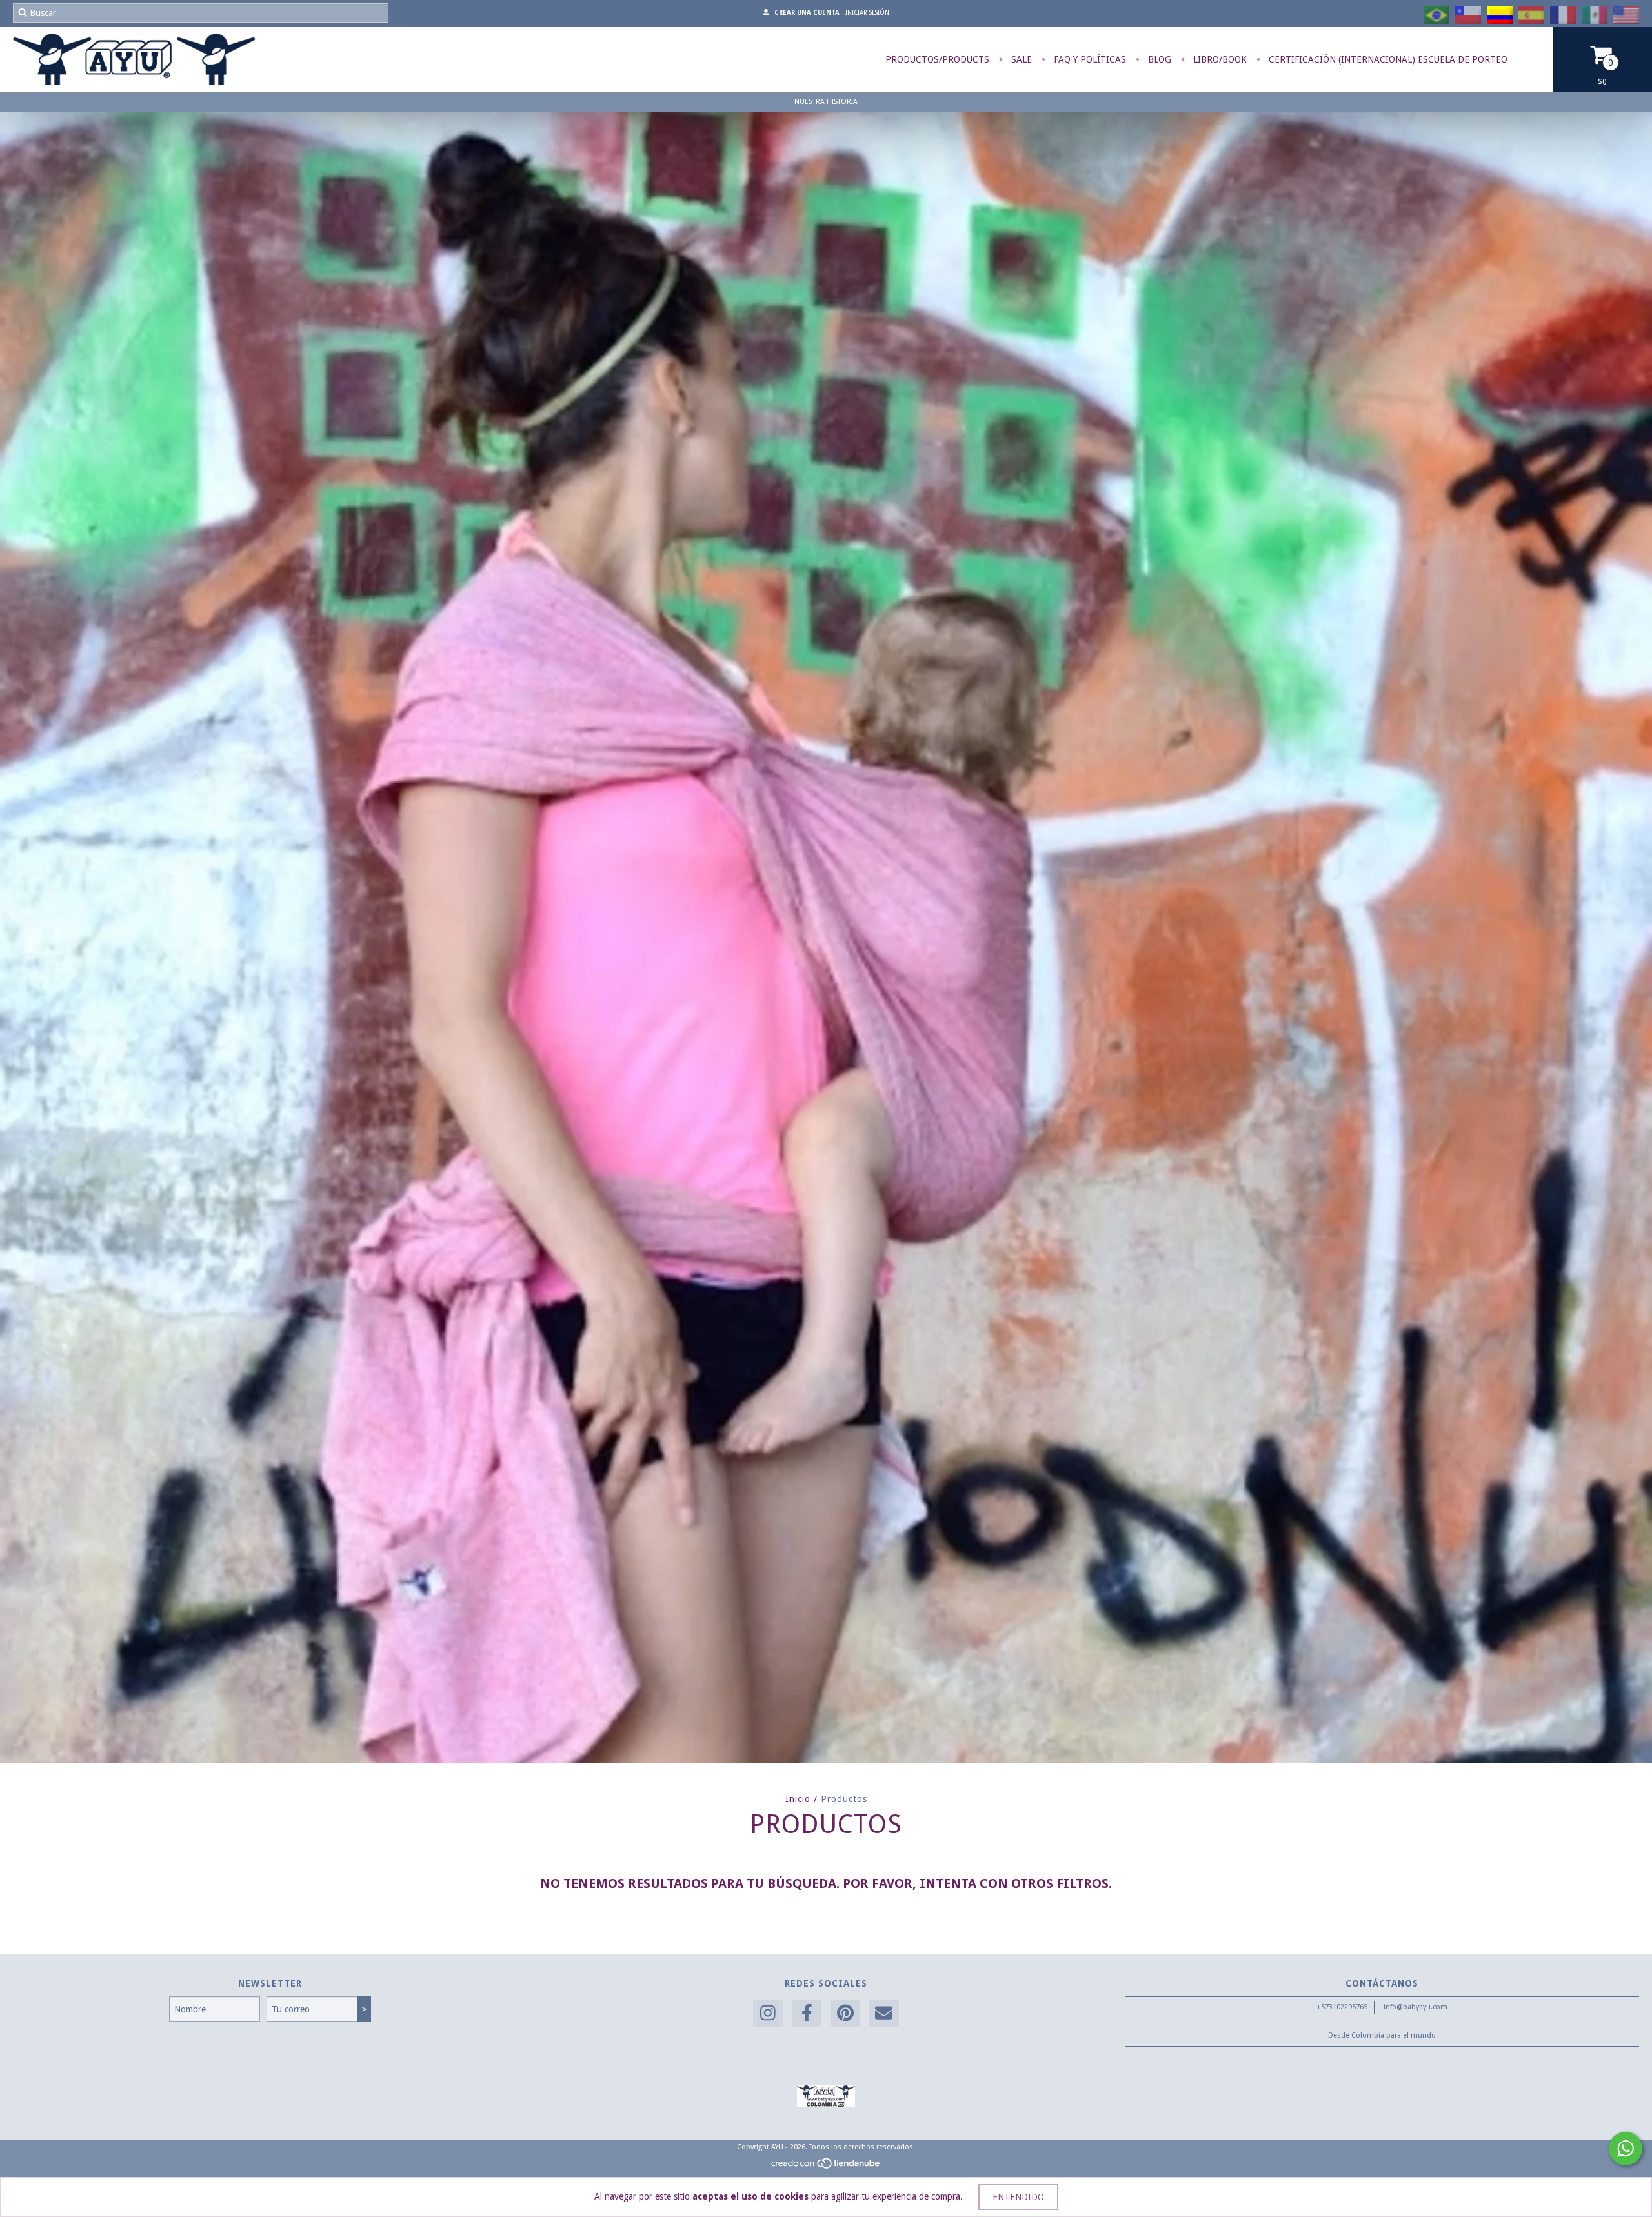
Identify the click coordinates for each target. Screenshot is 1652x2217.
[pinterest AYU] (845, 2013)
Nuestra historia (826, 102)
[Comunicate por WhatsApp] (1626, 2149)
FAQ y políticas (1089, 59)
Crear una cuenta (807, 13)
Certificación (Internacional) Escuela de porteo (1387, 59)
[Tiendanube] (826, 2167)
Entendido (1018, 2197)
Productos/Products (937, 59)
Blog (1158, 59)
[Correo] (884, 2013)
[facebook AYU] (807, 2013)
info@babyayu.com (1415, 2007)
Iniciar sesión (867, 13)
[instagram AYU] (768, 2013)
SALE (1020, 59)
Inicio (798, 1799)
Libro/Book (1219, 59)
